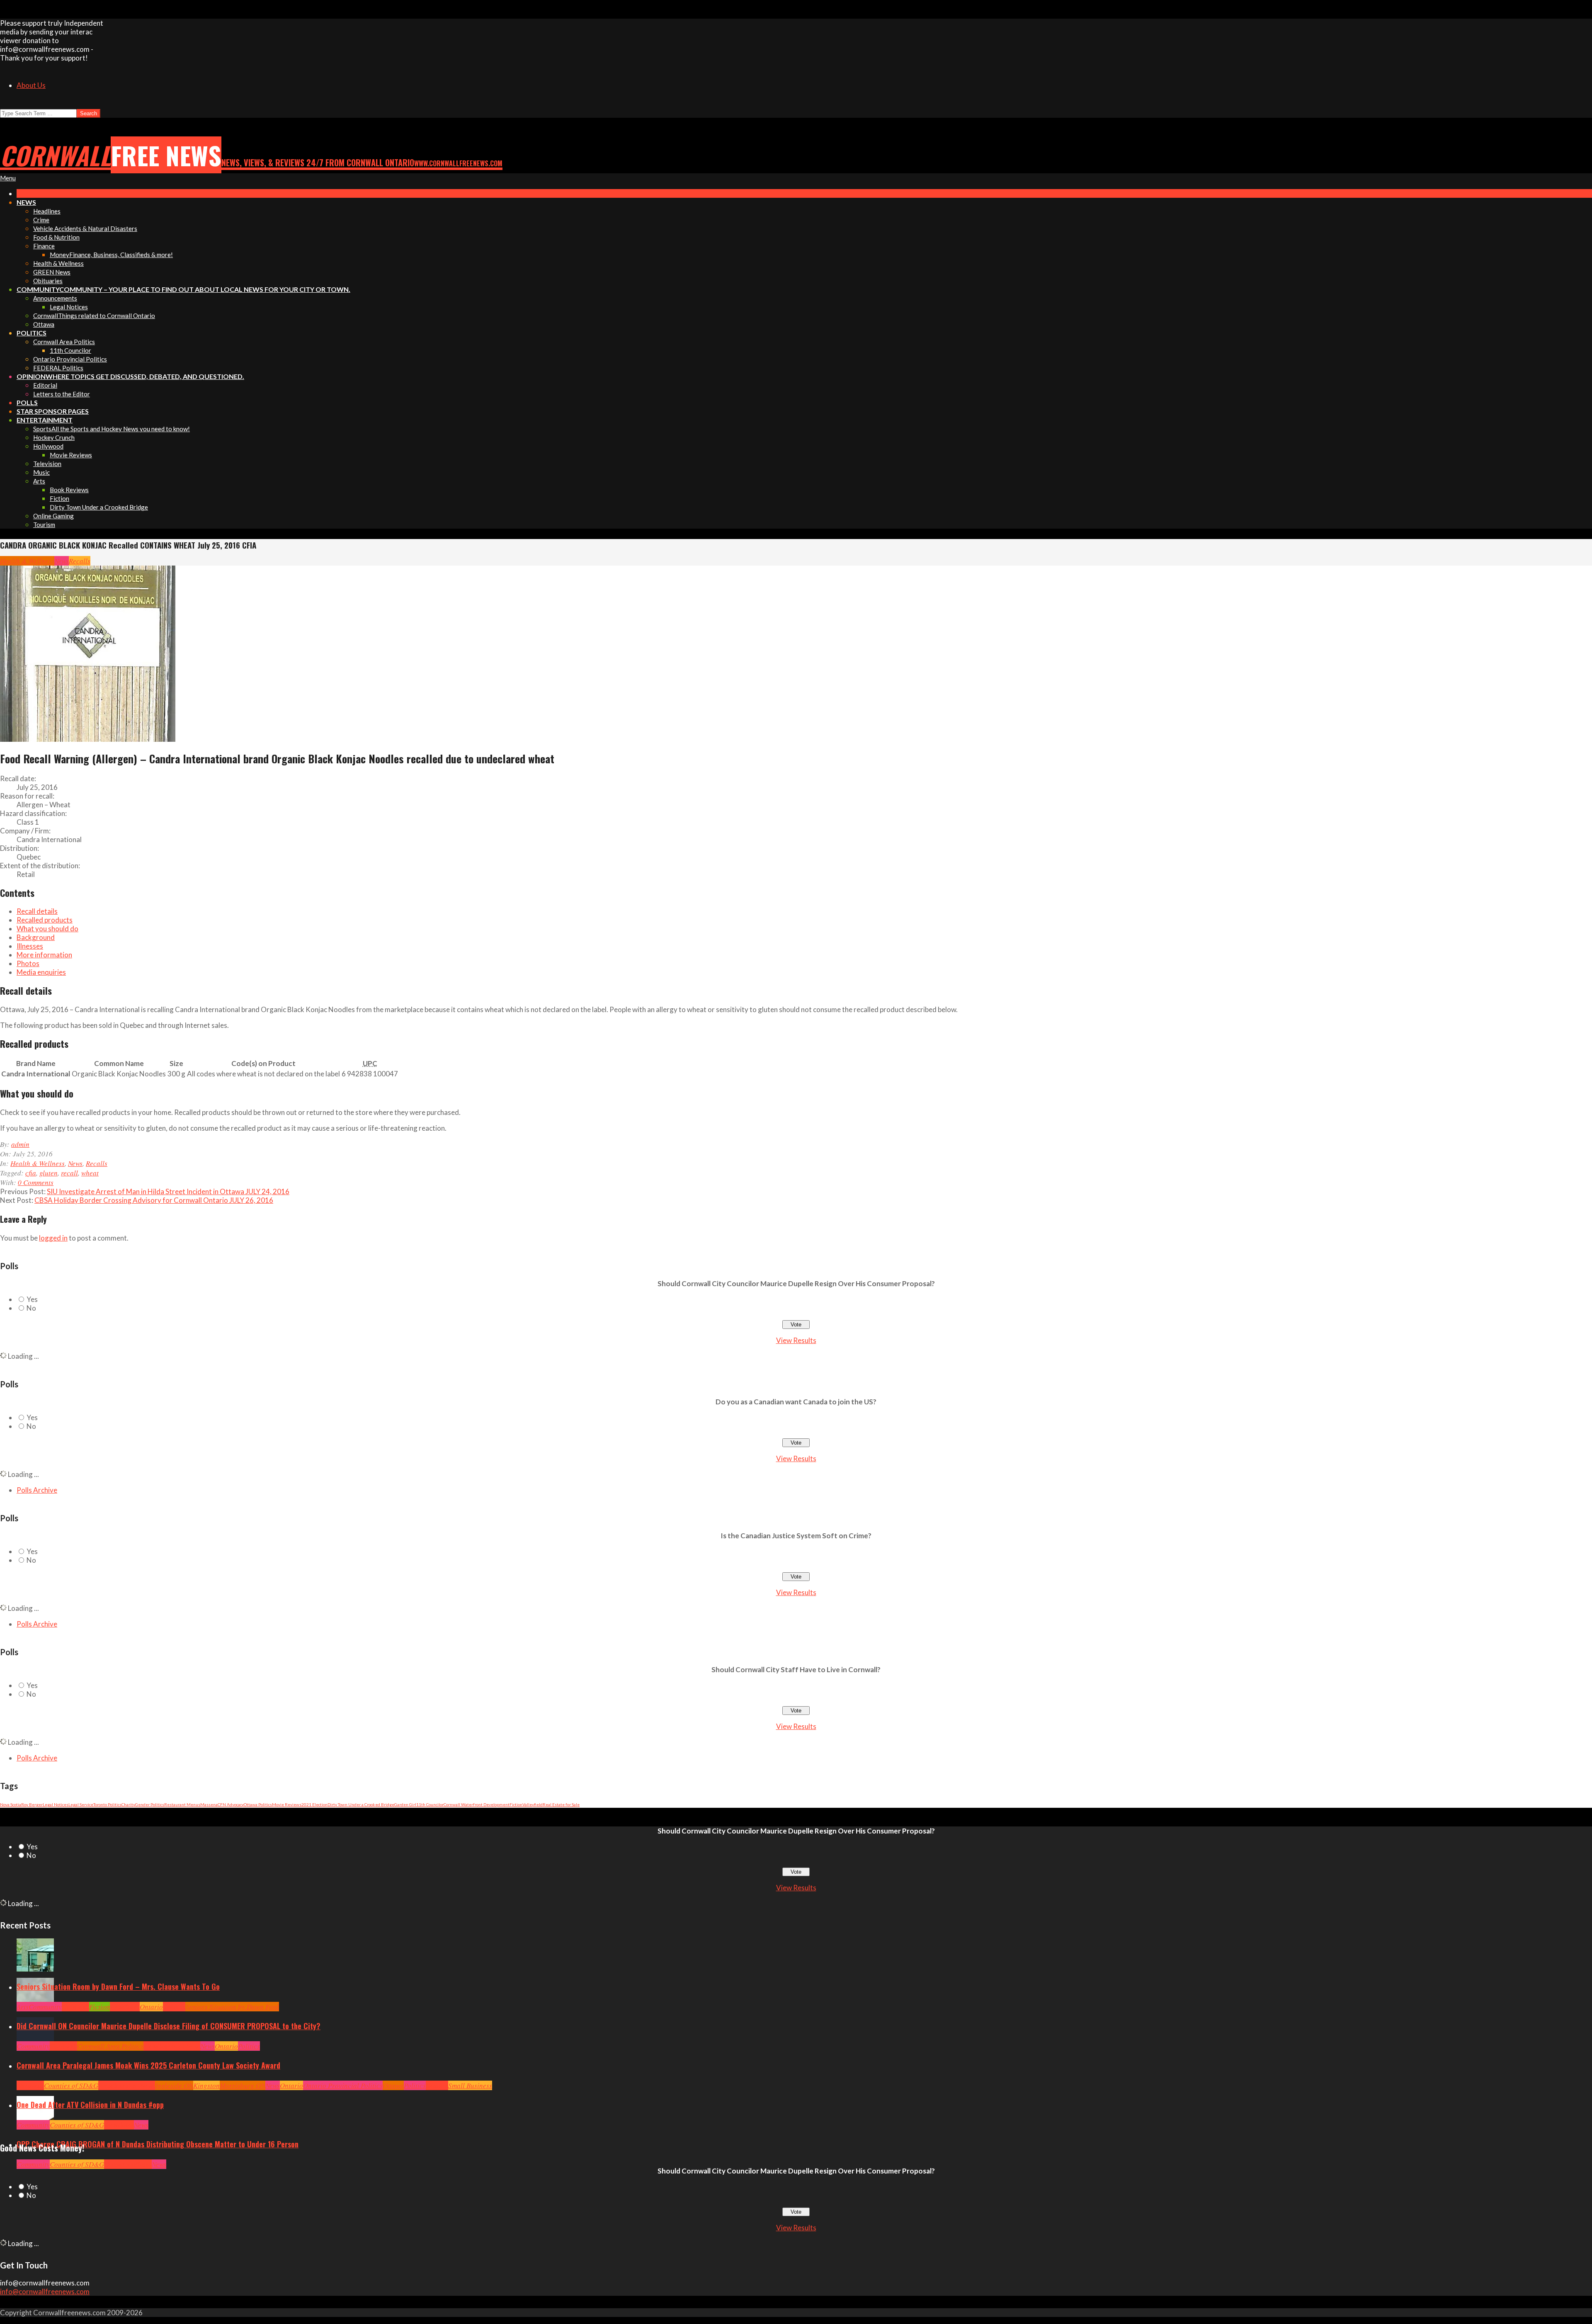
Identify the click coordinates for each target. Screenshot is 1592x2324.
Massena (209, 1804)
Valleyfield (533, 1804)
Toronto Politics (107, 1804)
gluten (49, 1173)
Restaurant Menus (182, 1804)
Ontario (151, 2007)
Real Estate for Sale (561, 1804)
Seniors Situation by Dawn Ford (232, 2007)
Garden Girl (405, 1804)
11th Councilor (430, 1804)
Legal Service (81, 1804)
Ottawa (393, 2085)
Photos (28, 963)
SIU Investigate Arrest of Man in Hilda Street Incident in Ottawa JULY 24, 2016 (168, 1191)
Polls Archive (37, 1490)
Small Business (470, 2085)
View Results (796, 1340)
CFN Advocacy (231, 1804)
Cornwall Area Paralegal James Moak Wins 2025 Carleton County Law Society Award (148, 2065)
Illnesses (30, 946)
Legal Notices (56, 1804)
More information (44, 955)
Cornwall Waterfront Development (477, 1804)
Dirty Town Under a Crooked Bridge (361, 1804)
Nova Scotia (11, 1804)
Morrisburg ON (243, 2085)
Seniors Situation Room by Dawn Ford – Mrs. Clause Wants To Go (118, 1986)
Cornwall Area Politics (110, 2046)
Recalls (80, 561)
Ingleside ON (174, 2085)
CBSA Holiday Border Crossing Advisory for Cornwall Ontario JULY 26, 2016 (154, 1200)
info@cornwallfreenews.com (45, 2291)
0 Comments (36, 1182)
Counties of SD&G (71, 2085)
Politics (249, 2046)
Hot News (187, 2046)
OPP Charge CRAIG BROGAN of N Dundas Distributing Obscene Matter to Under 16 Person (158, 2144)
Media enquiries (41, 972)
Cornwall (75, 2007)
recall (69, 1173)
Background (36, 937)
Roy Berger (32, 1804)
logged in (53, 1238)
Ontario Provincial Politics (343, 2085)
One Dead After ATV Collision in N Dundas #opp (90, 2105)
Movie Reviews (287, 1804)
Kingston (206, 2085)
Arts (23, 2007)
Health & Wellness (27, 561)
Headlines (125, 2007)
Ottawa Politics (258, 1804)
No (31, 1308)
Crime (113, 2164)
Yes (32, 1299)
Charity (128, 1804)
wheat (90, 1173)
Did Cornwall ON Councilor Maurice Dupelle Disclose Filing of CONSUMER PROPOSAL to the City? (169, 2026)
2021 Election (314, 1804)
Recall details (37, 911)
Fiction (516, 1804)
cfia (31, 1173)
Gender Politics (150, 1804)
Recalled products (45, 920)
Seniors (174, 2007)
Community (45, 2007)
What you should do (47, 929)
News (62, 561)
